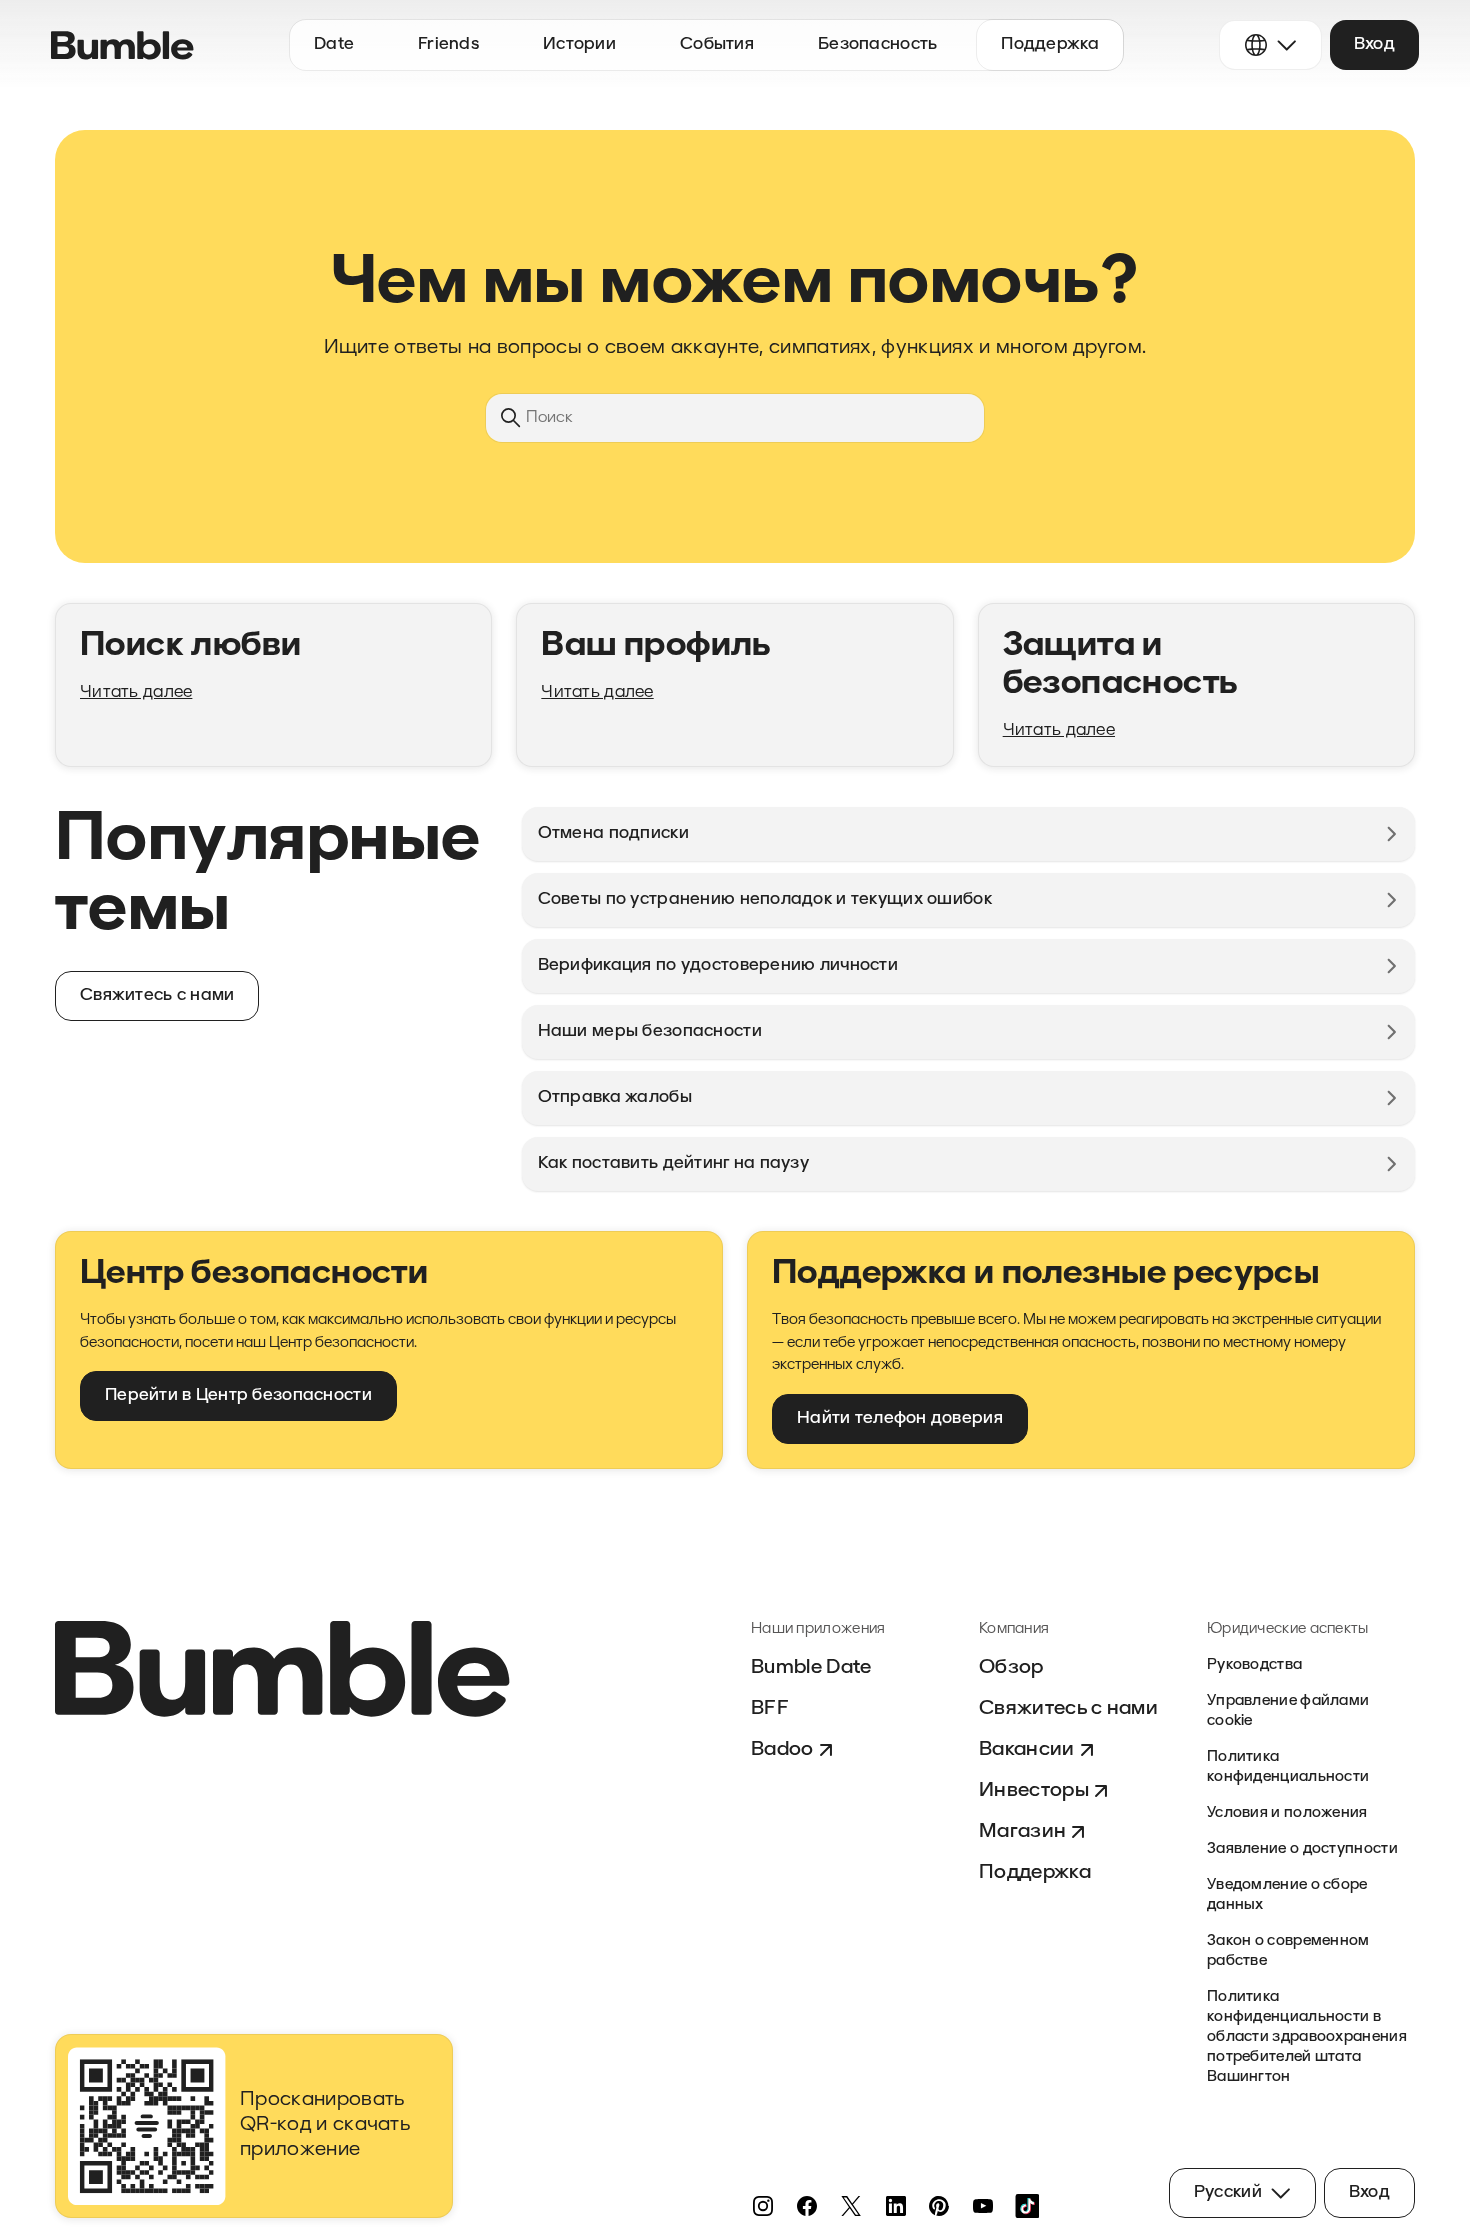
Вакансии (1027, 1750)
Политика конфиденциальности (1288, 1767)
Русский (1228, 2192)
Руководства (1254, 1665)
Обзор (1011, 1668)
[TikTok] (1027, 2206)
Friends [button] (448, 44)
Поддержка (1035, 1873)
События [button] (717, 44)
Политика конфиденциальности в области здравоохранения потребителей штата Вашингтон (1307, 2037)
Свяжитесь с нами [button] (157, 995)
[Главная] (122, 45)
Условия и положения (1287, 1813)
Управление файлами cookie (1288, 1711)
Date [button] (334, 44)
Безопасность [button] (877, 44)
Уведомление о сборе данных (1287, 1895)
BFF (770, 1709)
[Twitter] (851, 2206)
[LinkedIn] (895, 2206)
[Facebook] (807, 2206)
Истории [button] (579, 44)
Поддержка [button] (1050, 44)
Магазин (1022, 1832)
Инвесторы (1034, 1791)
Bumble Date (811, 1668)
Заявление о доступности (1302, 1849)
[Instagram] (763, 2206)
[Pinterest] (939, 2206)
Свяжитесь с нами (1068, 1709)
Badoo (782, 1750)
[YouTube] (983, 2206)
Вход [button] (1374, 44)
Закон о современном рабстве (1288, 1951)
